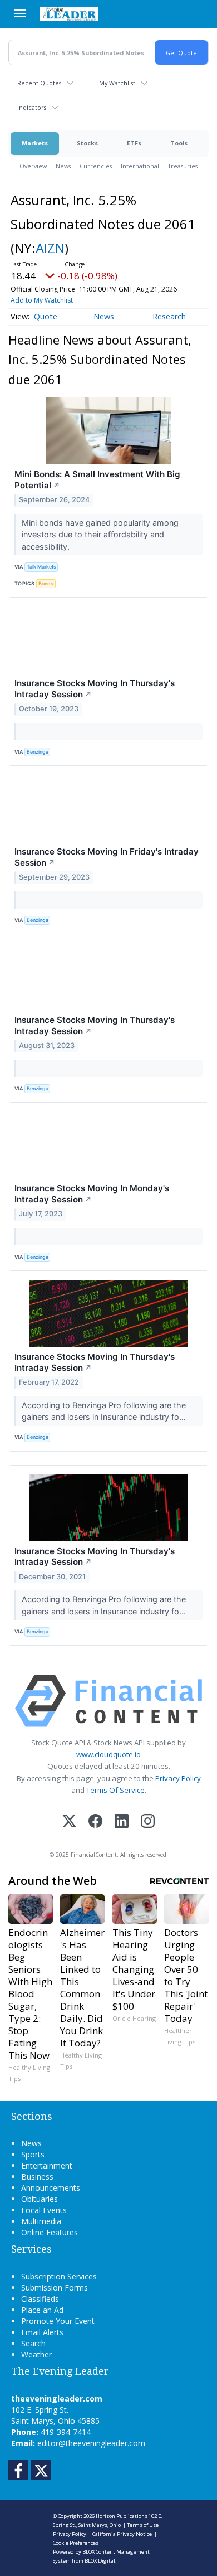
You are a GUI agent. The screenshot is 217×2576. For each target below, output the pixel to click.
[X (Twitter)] (69, 1822)
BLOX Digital (100, 2561)
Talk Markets (41, 567)
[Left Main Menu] (20, 13)
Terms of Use (143, 2525)
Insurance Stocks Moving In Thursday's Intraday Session (95, 689)
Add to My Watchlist (42, 300)
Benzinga (38, 752)
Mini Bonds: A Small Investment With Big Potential (97, 480)
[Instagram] (148, 1822)
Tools (179, 143)
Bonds (46, 583)
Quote (46, 316)
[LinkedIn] (122, 1822)
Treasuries (183, 166)
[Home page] (69, 14)
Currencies (96, 166)
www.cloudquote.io (108, 1754)
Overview (33, 166)
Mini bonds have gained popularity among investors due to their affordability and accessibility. (100, 535)
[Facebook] (95, 1822)
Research (169, 316)
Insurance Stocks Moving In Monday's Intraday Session (92, 1194)
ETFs (134, 143)
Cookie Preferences (76, 2543)
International (140, 166)
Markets (35, 143)
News (63, 166)
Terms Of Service (115, 1790)
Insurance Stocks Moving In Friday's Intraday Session (107, 857)
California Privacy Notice (122, 2534)
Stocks (87, 143)
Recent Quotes (39, 83)
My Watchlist (117, 83)
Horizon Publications (122, 2516)
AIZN (50, 248)
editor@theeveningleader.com (91, 2443)
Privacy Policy (178, 1778)
